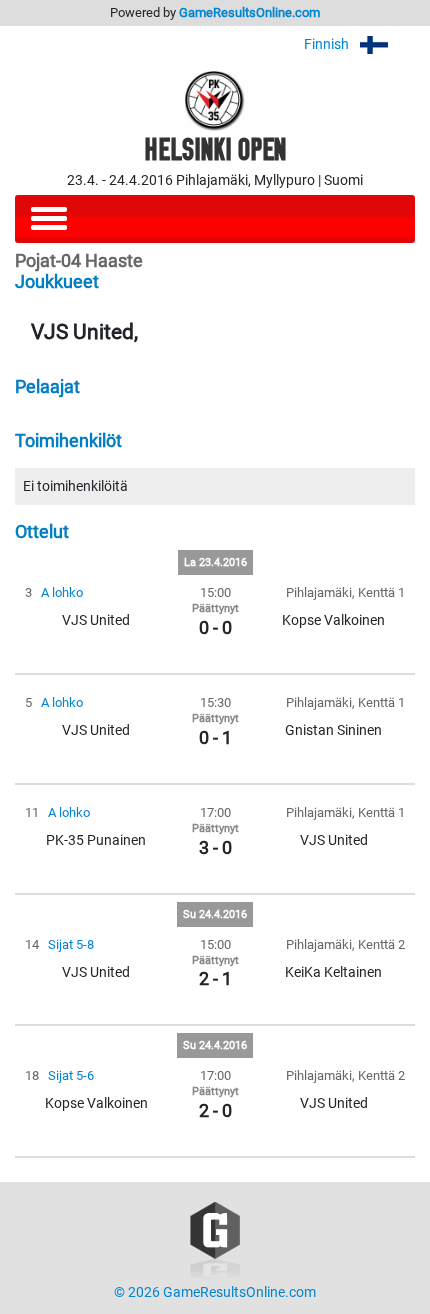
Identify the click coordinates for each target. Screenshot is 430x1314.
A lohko (62, 592)
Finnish (328, 44)
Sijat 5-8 (71, 944)
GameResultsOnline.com (249, 12)
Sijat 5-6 (71, 1075)
